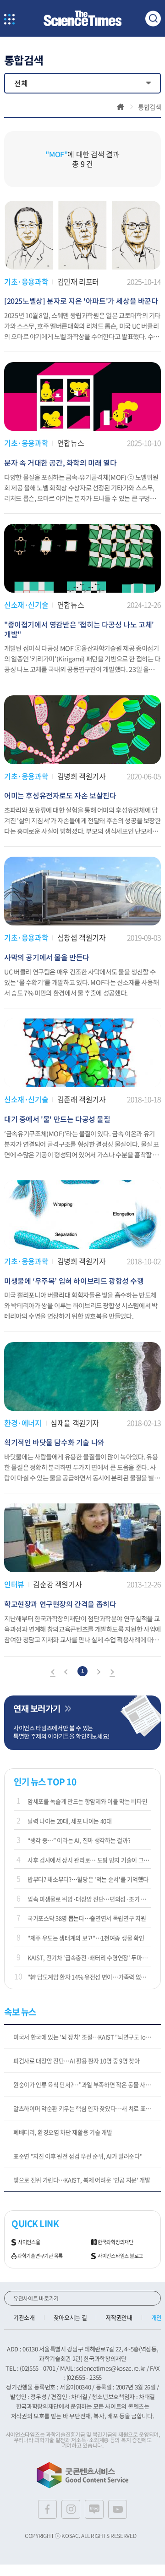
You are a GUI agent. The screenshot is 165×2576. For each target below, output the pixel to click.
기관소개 (24, 2317)
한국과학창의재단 (115, 2242)
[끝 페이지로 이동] (112, 1673)
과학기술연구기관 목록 (40, 2256)
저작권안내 (119, 2317)
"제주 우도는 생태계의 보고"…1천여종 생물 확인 (86, 1938)
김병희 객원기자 (82, 776)
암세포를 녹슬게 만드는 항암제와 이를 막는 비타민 (87, 1801)
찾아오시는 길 (70, 2317)
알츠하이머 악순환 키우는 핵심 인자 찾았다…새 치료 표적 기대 (87, 2108)
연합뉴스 (71, 443)
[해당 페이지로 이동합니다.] (82, 205)
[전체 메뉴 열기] (9, 20)
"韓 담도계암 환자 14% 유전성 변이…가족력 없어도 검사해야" (89, 1977)
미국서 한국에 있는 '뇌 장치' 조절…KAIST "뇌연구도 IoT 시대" (87, 2037)
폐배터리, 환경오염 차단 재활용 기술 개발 (63, 2132)
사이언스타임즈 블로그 (120, 2256)
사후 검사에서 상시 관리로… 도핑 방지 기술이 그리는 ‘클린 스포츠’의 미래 (89, 1860)
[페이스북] (47, 2509)
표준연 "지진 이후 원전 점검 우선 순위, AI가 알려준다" (78, 2156)
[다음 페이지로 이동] (99, 1673)
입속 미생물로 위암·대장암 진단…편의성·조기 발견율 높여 (89, 1899)
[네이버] (94, 2509)
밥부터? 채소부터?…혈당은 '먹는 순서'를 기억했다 (88, 1879)
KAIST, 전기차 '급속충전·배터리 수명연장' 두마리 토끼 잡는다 (89, 1957)
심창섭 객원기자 (82, 937)
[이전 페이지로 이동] (66, 1673)
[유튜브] (118, 2509)
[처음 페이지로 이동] (53, 1673)
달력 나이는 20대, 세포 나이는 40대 (70, 1821)
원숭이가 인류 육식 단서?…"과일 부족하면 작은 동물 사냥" (83, 2084)
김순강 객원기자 (57, 1584)
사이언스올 (29, 2242)
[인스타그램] (71, 2509)
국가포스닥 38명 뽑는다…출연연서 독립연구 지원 (87, 1918)
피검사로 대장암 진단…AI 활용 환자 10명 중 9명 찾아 (77, 2061)
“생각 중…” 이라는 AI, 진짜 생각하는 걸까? (79, 1840)
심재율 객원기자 (75, 1423)
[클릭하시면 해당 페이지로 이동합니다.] (82, 19)
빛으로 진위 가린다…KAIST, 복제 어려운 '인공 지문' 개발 (82, 2180)
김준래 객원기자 (82, 1099)
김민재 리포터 (78, 281)
